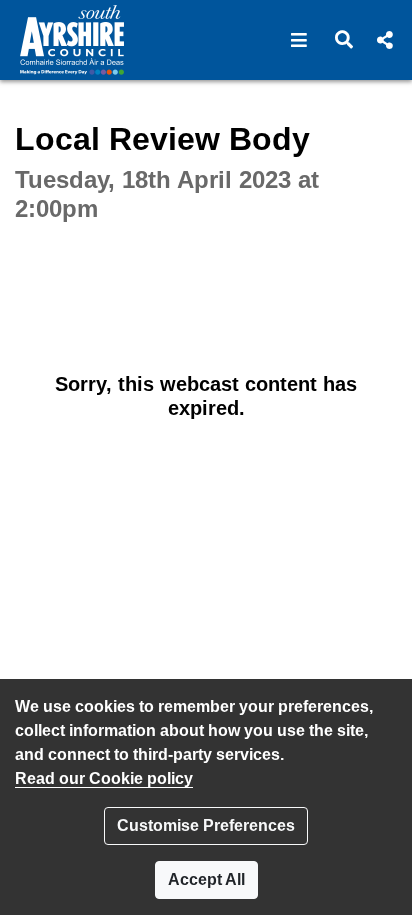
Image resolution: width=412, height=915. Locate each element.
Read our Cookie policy (104, 778)
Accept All (206, 879)
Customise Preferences (206, 825)
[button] (299, 40)
